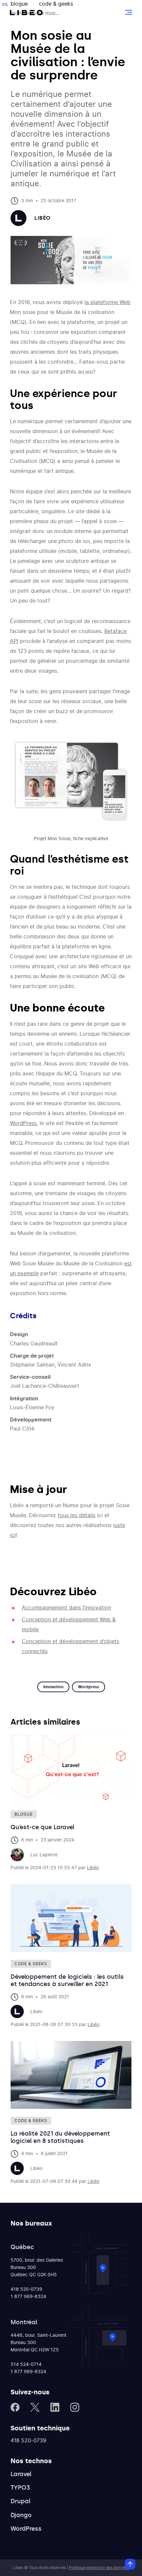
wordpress (89, 1687)
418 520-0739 (26, 2289)
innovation (53, 1687)
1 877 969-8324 (28, 2297)
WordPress (23, 1123)
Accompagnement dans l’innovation (66, 1608)
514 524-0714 (26, 2365)
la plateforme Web (107, 302)
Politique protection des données (99, 2568)
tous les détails (77, 1515)
